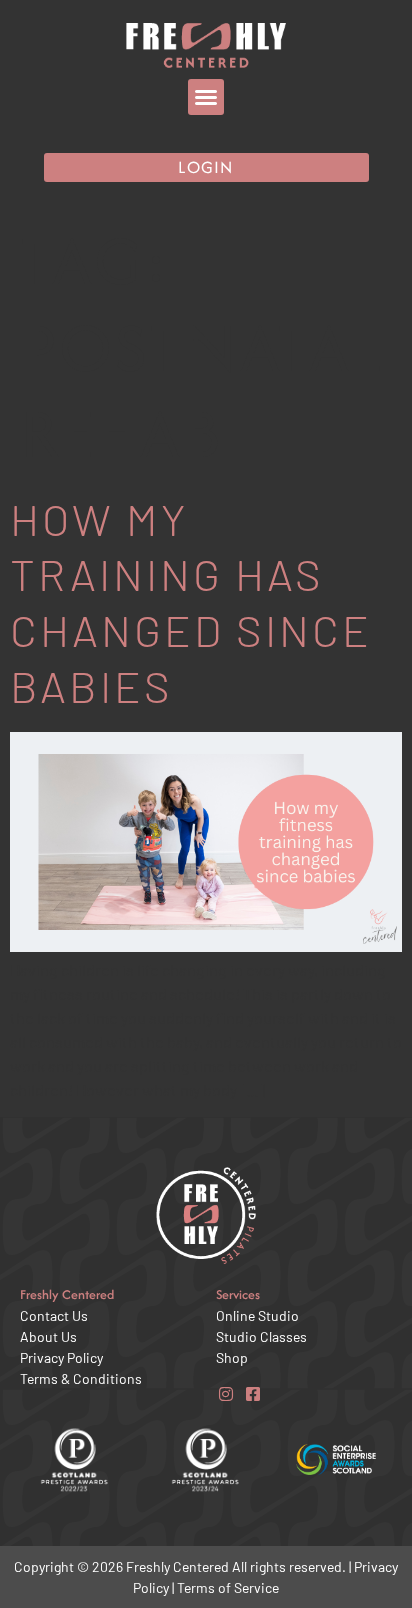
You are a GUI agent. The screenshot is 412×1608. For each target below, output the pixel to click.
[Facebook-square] (252, 1393)
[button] (206, 97)
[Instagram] (225, 1393)
